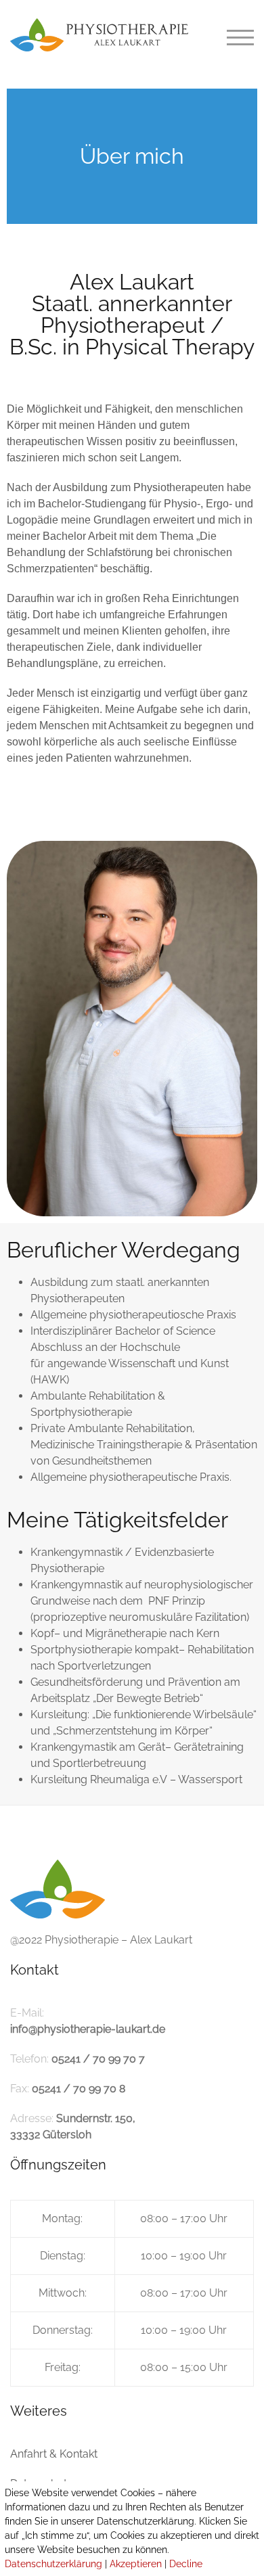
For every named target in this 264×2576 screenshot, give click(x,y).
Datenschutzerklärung (53, 2564)
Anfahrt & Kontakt (54, 2454)
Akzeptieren (136, 2564)
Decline (186, 2564)
